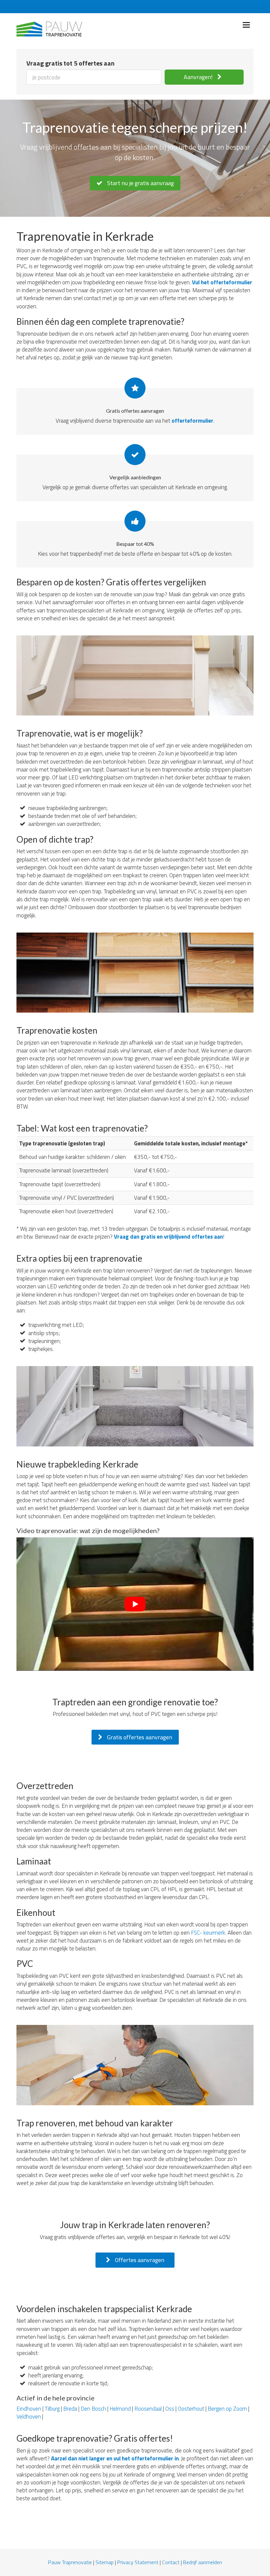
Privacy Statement (138, 2562)
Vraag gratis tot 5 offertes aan (70, 63)
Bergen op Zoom (227, 2409)
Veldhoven (29, 2417)
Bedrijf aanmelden (202, 2562)
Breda (70, 2409)
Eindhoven (29, 2409)
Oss (170, 2409)
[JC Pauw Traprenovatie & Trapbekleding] (49, 27)
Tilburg (52, 2409)
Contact (171, 2562)
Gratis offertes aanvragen (139, 1737)
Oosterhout (191, 2409)
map (109, 2562)
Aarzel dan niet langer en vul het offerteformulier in (115, 2458)
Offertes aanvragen (139, 2260)
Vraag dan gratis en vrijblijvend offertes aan (168, 1237)
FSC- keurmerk (208, 1933)
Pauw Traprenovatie (70, 2562)
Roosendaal (148, 2409)
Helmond (120, 2409)
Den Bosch (93, 2409)
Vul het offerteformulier (222, 282)
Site (100, 2562)
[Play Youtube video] (135, 1604)
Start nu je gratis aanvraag (140, 183)
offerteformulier (192, 421)
